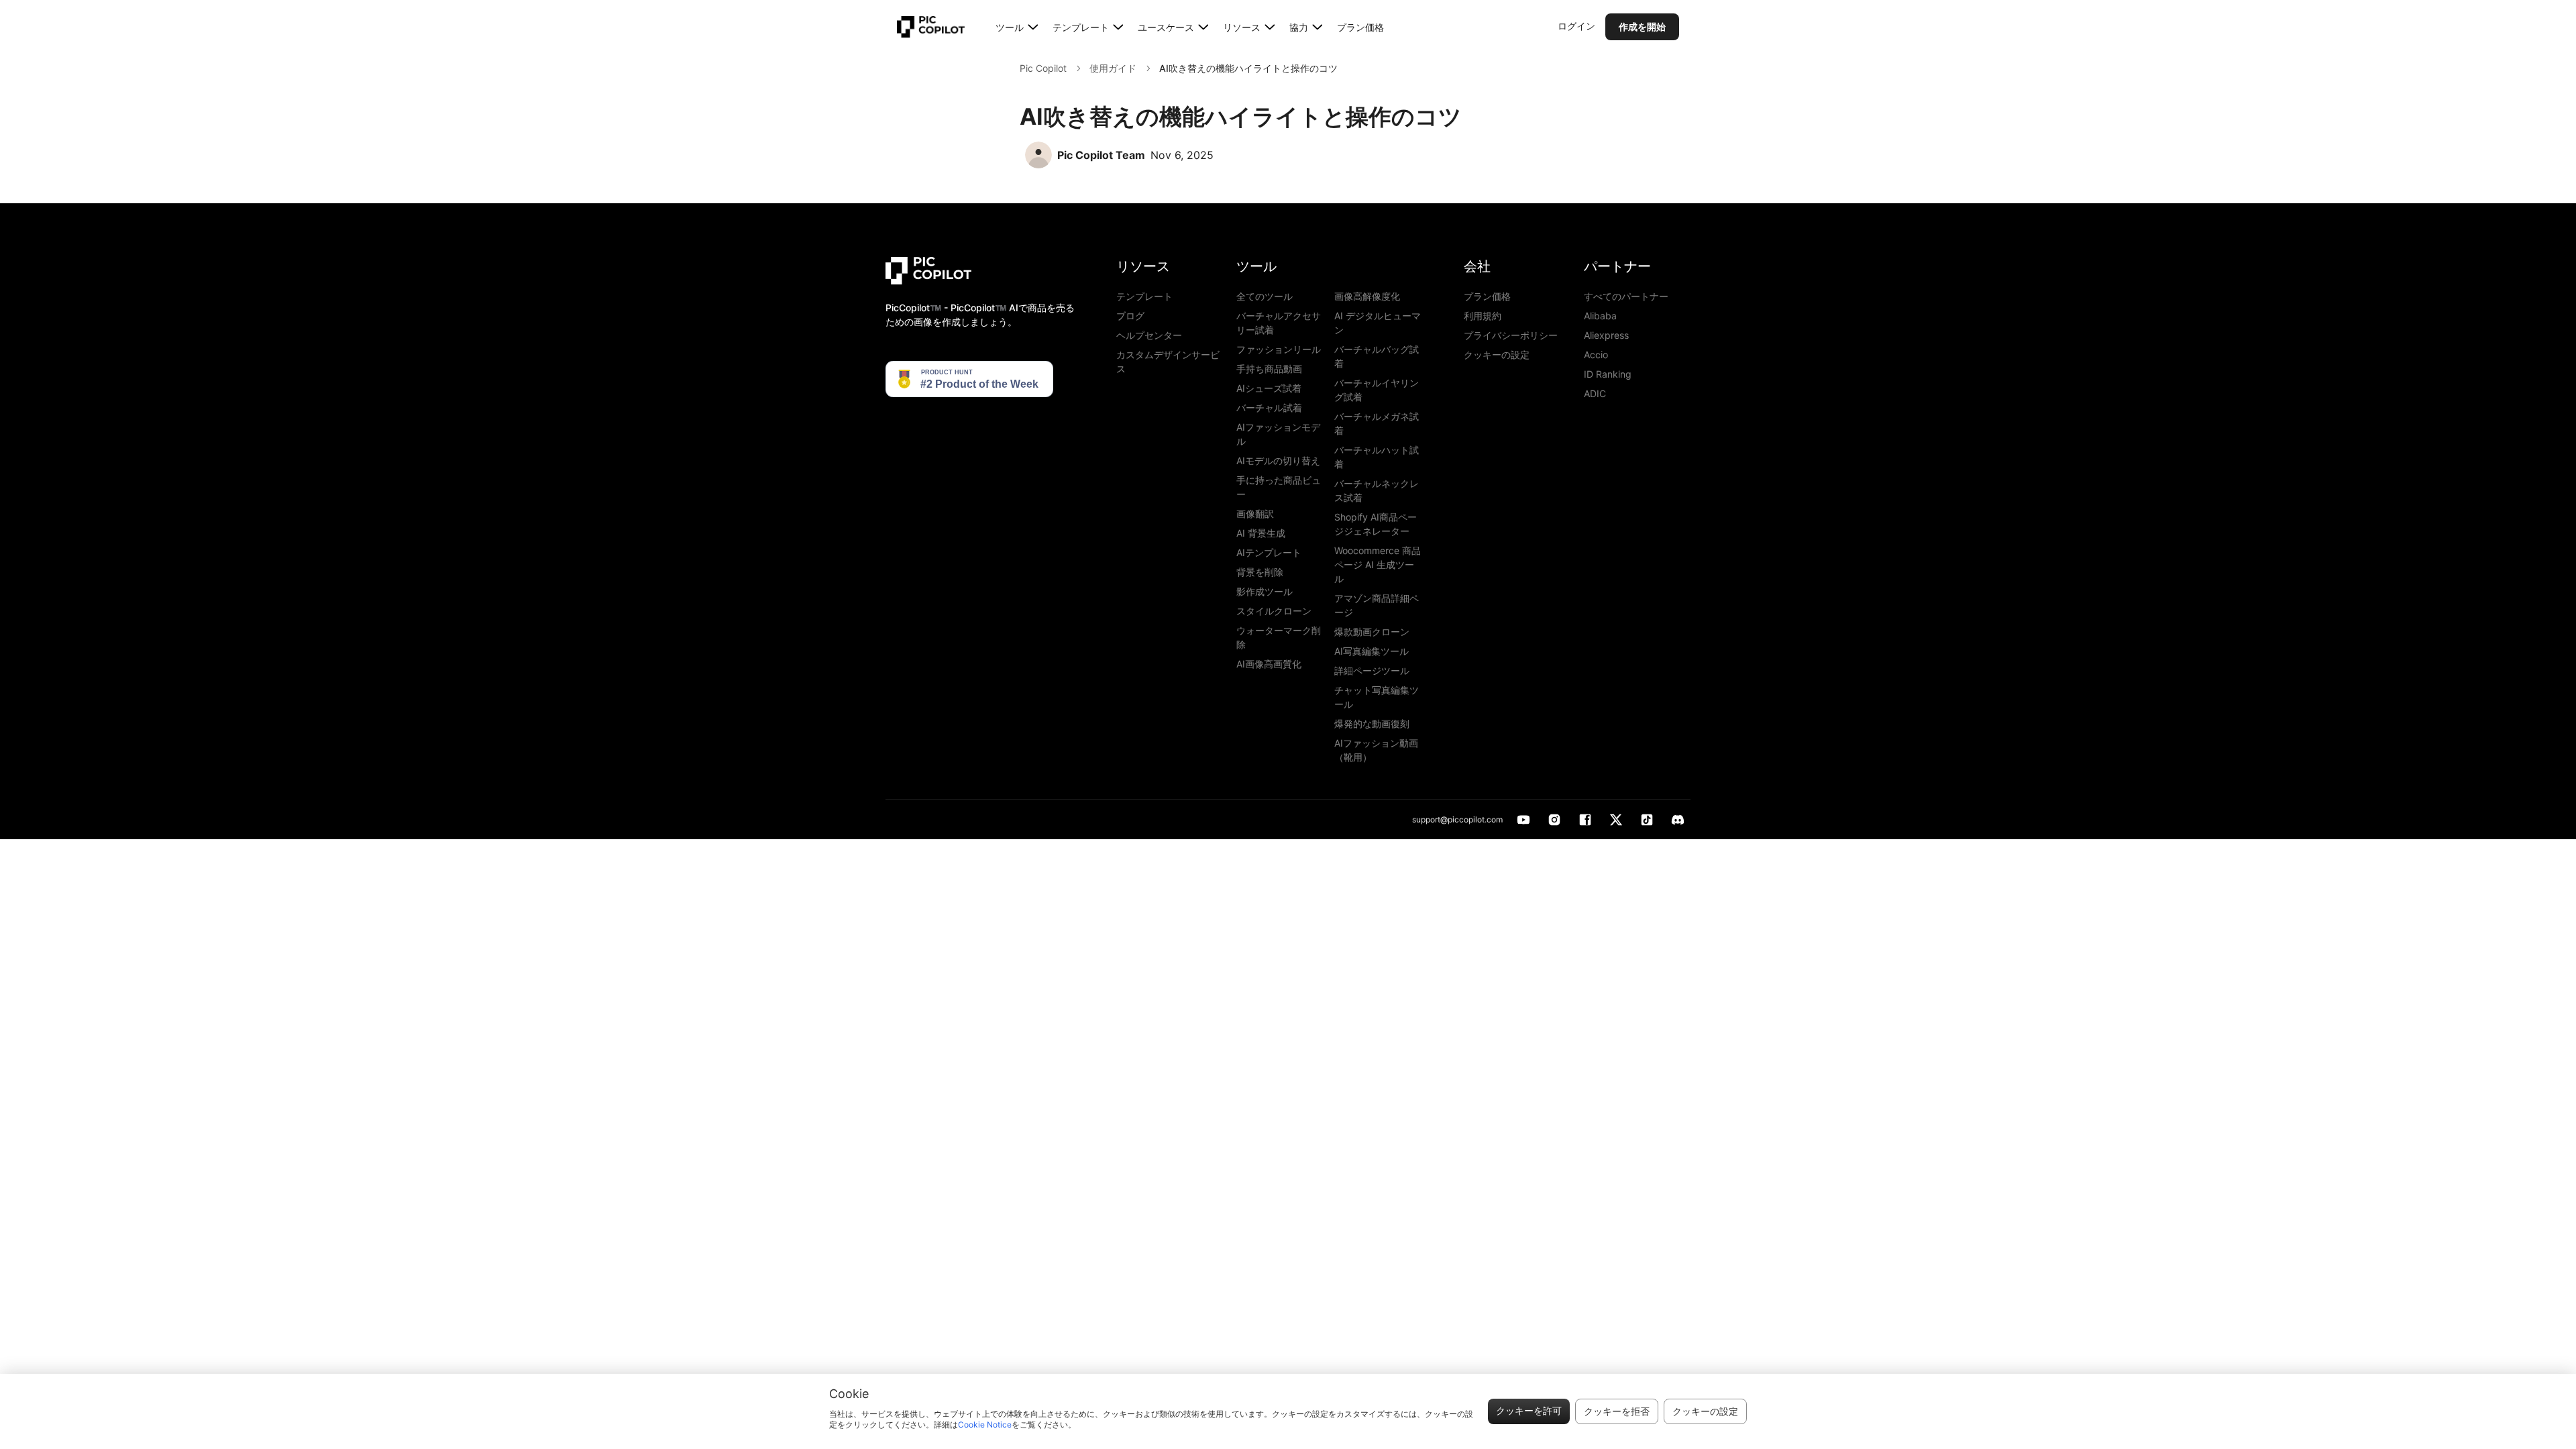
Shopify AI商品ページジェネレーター (1376, 524)
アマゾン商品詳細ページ (1377, 605)
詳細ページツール (1372, 670)
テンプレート (1144, 296)
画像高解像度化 (1367, 296)
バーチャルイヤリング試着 (1377, 390)
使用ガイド (1113, 68)
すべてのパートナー (1626, 296)
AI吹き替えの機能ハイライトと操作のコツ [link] (1248, 68)
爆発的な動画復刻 (1372, 723)
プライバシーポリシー (1511, 335)
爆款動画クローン (1372, 632)
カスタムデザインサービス (1168, 362)
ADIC (1595, 393)
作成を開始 (1642, 26)
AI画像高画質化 (1269, 664)
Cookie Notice (985, 1425)
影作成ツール (1265, 591)
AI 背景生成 (1261, 533)
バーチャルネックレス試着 (1377, 490)
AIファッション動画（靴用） (1376, 750)
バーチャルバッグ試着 (1377, 356)
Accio (1596, 355)
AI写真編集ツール (1372, 651)
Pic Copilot (1043, 68)
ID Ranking (1608, 374)
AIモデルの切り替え (1278, 461)
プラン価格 (1360, 27)
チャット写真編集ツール (1377, 697)
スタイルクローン (1274, 611)
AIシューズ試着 (1269, 388)
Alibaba (1600, 316)
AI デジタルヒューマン (1378, 323)
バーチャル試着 (1269, 408)
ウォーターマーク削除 (1279, 637)
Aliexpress (1606, 335)
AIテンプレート (1269, 552)
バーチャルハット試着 (1377, 457)
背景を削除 (1260, 572)
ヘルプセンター (1149, 335)
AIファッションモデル (1278, 434)
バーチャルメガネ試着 (1377, 423)
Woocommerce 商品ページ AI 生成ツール (1378, 565)
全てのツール (1265, 296)
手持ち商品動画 (1269, 369)
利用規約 (1483, 316)
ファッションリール (1279, 349)
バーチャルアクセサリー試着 (1279, 323)
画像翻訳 (1255, 514)
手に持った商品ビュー (1279, 487)
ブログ (1130, 316)
